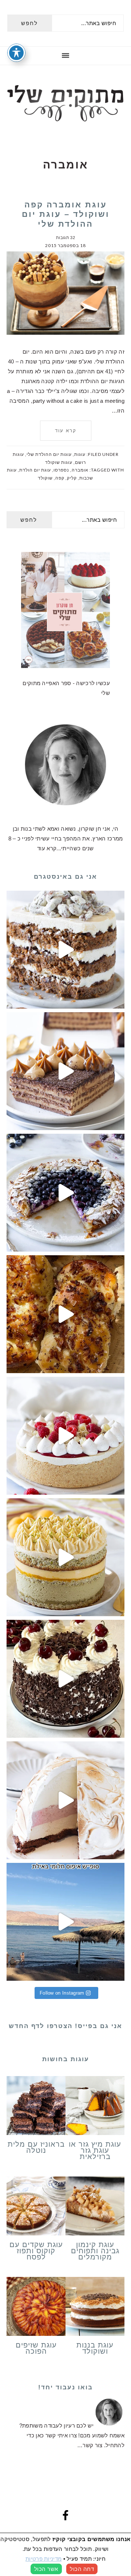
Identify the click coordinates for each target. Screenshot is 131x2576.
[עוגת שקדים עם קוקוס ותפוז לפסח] (36, 2207)
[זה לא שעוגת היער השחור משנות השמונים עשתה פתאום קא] (65, 1679)
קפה (60, 478)
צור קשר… (90, 2445)
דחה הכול (82, 2569)
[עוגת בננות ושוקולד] (95, 2308)
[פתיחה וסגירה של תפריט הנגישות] (16, 53)
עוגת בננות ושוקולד (95, 2348)
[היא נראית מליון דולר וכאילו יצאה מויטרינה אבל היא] (65, 1436)
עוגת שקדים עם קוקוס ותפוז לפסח (36, 2251)
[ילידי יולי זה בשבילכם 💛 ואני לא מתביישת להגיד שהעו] (65, 1557)
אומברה (80, 470)
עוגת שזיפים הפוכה (36, 2348)
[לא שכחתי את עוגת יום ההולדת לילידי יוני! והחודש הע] (65, 1800)
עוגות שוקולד (59, 462)
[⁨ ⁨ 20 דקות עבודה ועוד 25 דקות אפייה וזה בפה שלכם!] (65, 1193)
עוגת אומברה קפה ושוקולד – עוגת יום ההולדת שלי (66, 214)
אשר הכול (46, 2569)
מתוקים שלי (65, 103)
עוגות (80, 454)
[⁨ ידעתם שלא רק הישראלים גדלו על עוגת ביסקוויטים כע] (65, 1071)
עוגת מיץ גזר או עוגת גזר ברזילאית (95, 2150)
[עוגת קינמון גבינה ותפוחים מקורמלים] (95, 2207)
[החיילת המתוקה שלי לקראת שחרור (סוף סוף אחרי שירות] (65, 1922)
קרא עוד (66, 431)
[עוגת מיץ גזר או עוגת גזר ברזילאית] (95, 2107)
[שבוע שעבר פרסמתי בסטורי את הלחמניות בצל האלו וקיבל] (65, 1314)
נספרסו (61, 470)
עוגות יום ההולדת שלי (49, 454)
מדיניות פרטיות (43, 2559)
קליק (72, 478)
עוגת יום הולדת (35, 470)
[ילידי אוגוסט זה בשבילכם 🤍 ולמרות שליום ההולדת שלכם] (65, 950)
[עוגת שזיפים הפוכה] (36, 2308)
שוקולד (45, 478)
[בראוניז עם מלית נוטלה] (36, 2107)
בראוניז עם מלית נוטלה (36, 2147)
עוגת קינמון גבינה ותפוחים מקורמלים (95, 2251)
